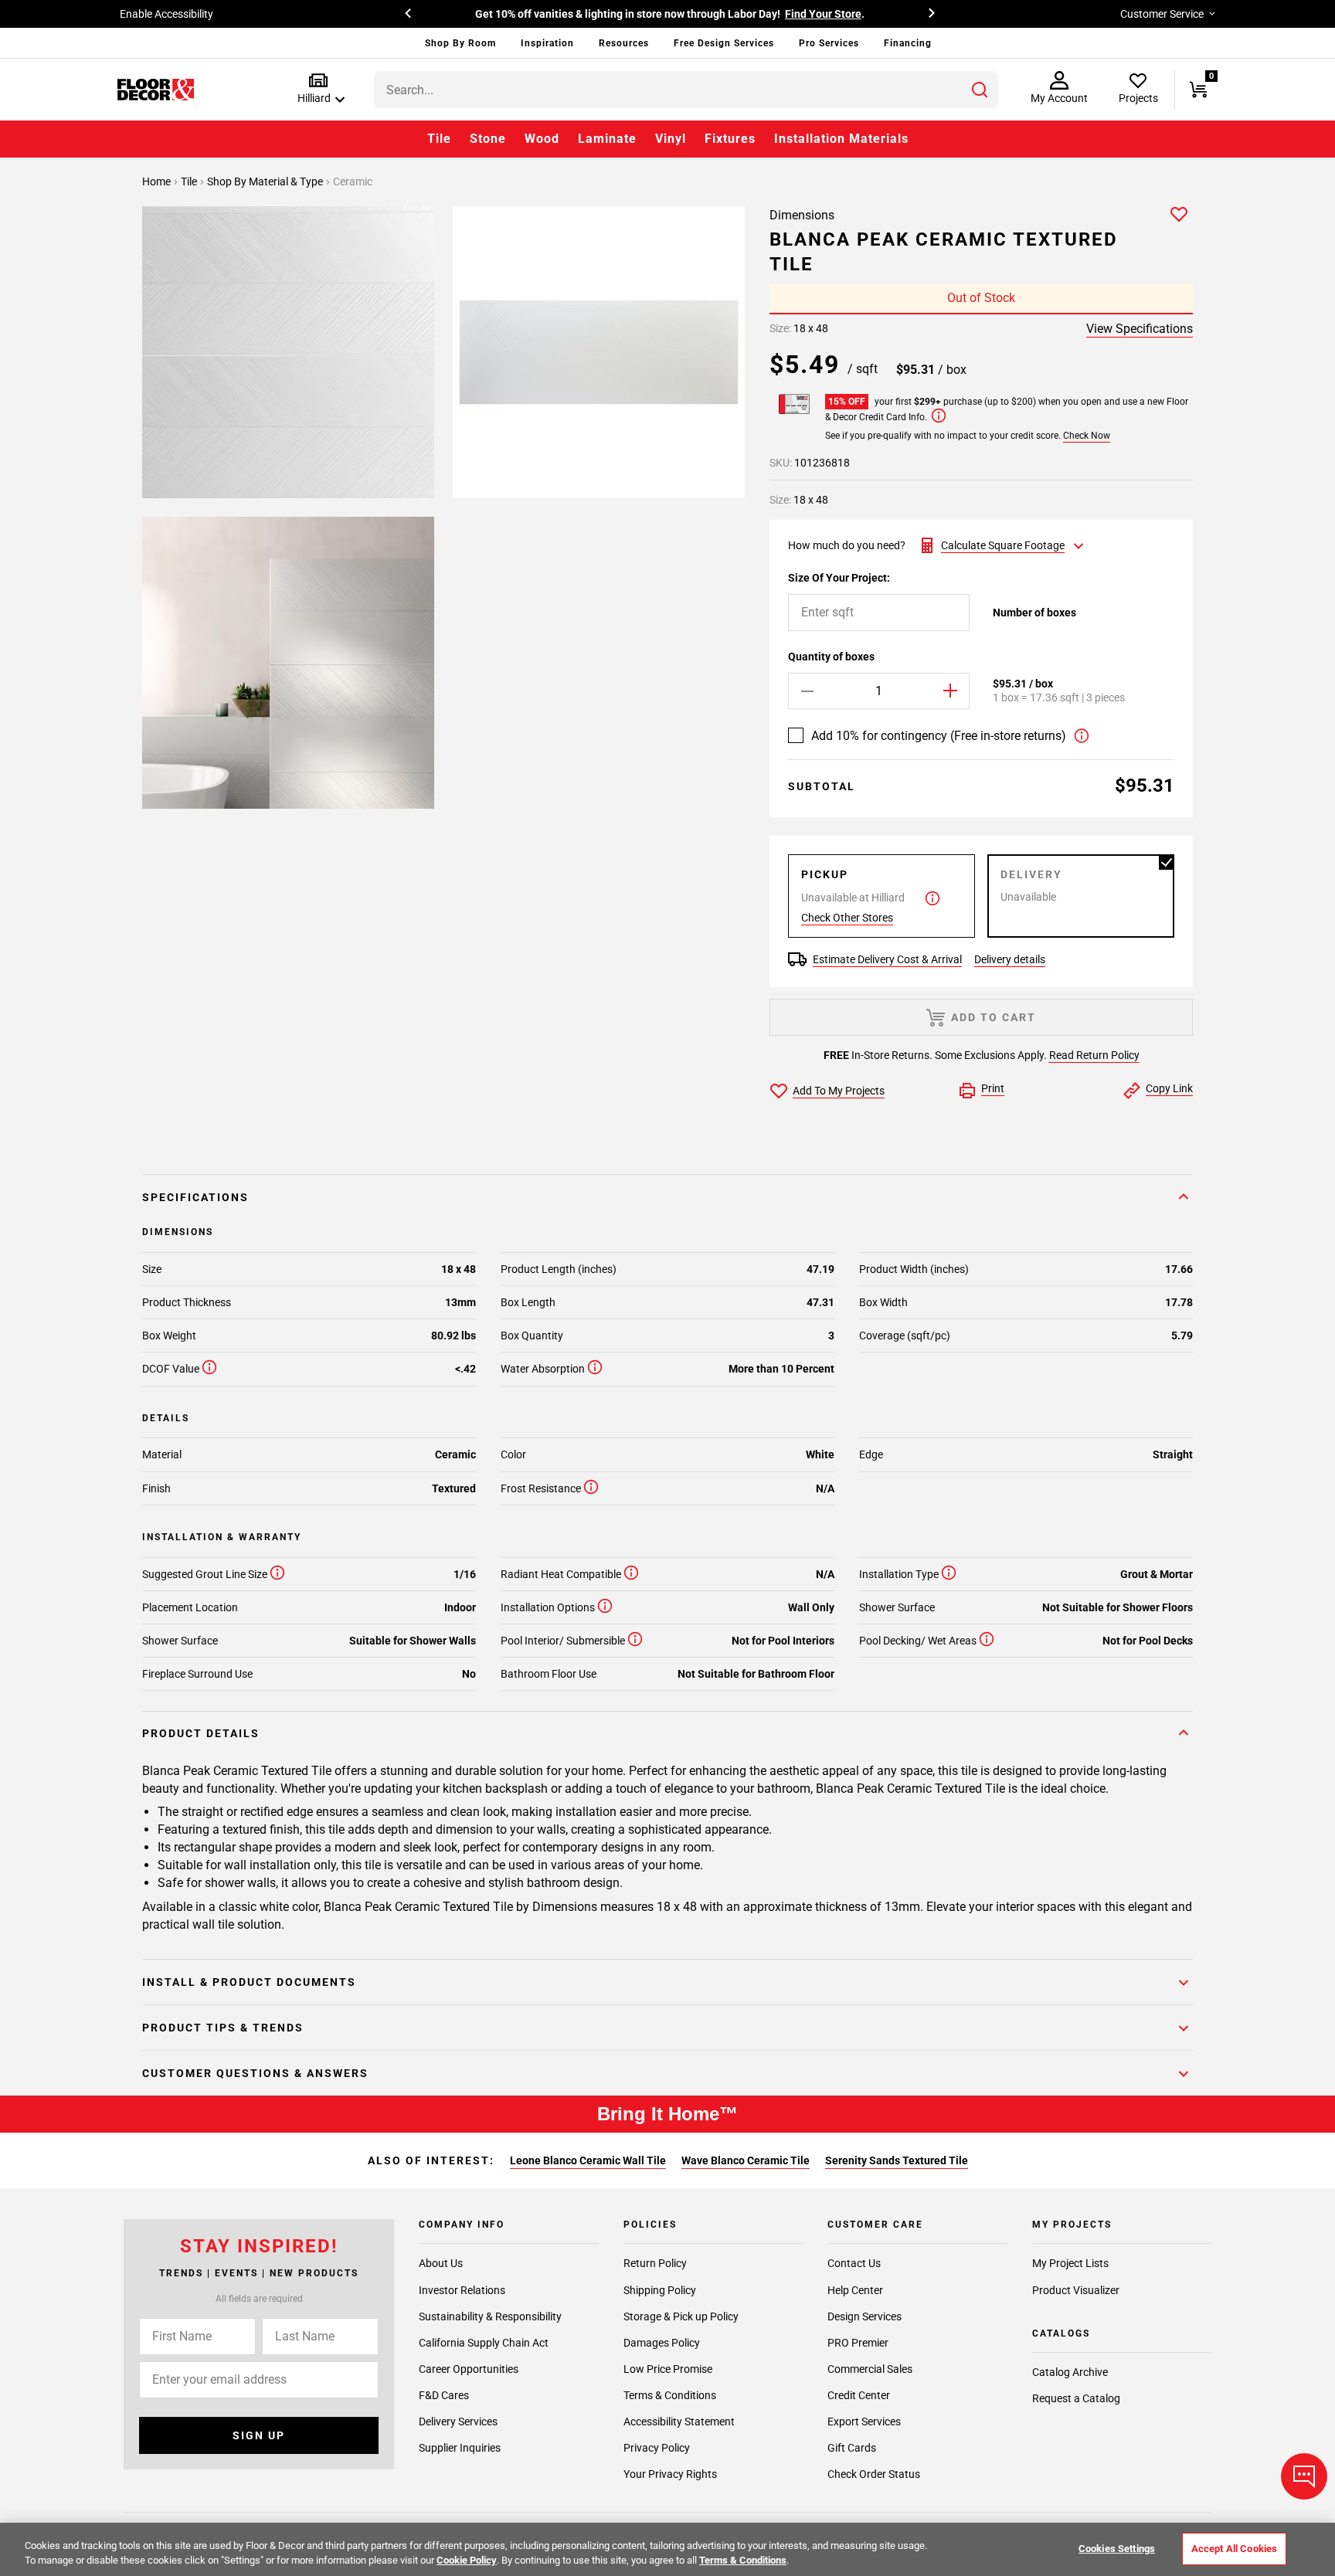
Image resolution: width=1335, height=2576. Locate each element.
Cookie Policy (467, 2560)
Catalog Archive (1070, 2372)
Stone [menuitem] (488, 139)
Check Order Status (874, 2473)
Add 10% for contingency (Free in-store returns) (939, 736)
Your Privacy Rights (670, 2473)
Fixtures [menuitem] (730, 139)
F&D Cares (444, 2394)
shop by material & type (266, 182)
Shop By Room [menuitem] (460, 43)
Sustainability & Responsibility (490, 2316)
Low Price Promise (668, 2368)
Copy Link (1169, 1088)
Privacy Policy (657, 2447)
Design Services (865, 2316)
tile (190, 182)
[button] (318, 89)
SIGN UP (259, 2435)
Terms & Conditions (670, 2394)
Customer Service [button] (1162, 14)
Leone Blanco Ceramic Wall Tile (588, 2160)
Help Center (855, 2289)
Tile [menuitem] (439, 139)
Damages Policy (662, 2342)
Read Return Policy (1094, 1055)
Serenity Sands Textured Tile (897, 2160)
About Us (441, 2263)
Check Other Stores (847, 918)
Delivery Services (458, 2421)
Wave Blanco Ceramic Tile (746, 2160)
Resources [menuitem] (624, 43)
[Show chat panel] (1304, 2476)
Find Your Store (823, 14)
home (158, 182)
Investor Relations (462, 2289)
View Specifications (1140, 329)
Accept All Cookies (1234, 2549)
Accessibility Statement (679, 2421)
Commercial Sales (870, 2368)
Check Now (1087, 436)
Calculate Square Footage (1003, 545)
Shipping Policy (660, 2289)
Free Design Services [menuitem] (724, 43)
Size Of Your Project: (839, 578)
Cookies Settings (1117, 2549)
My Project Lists (1070, 2263)
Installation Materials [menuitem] (841, 139)
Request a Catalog (1076, 2398)
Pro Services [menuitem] (829, 43)
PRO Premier (858, 2342)
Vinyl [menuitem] (671, 139)
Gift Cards (852, 2447)
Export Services (864, 2421)
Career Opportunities (469, 2368)
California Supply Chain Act (484, 2342)
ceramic (353, 182)
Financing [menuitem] (908, 43)
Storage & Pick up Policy (681, 2316)
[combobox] (686, 90)
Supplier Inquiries (460, 2447)
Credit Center (859, 2394)
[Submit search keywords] (980, 90)
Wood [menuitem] (542, 139)
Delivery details (1010, 959)
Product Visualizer (1076, 2289)
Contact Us (854, 2263)
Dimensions (802, 215)
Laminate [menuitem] (607, 139)
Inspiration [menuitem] (547, 43)
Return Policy (655, 2263)
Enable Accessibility (166, 14)
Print (993, 1088)
